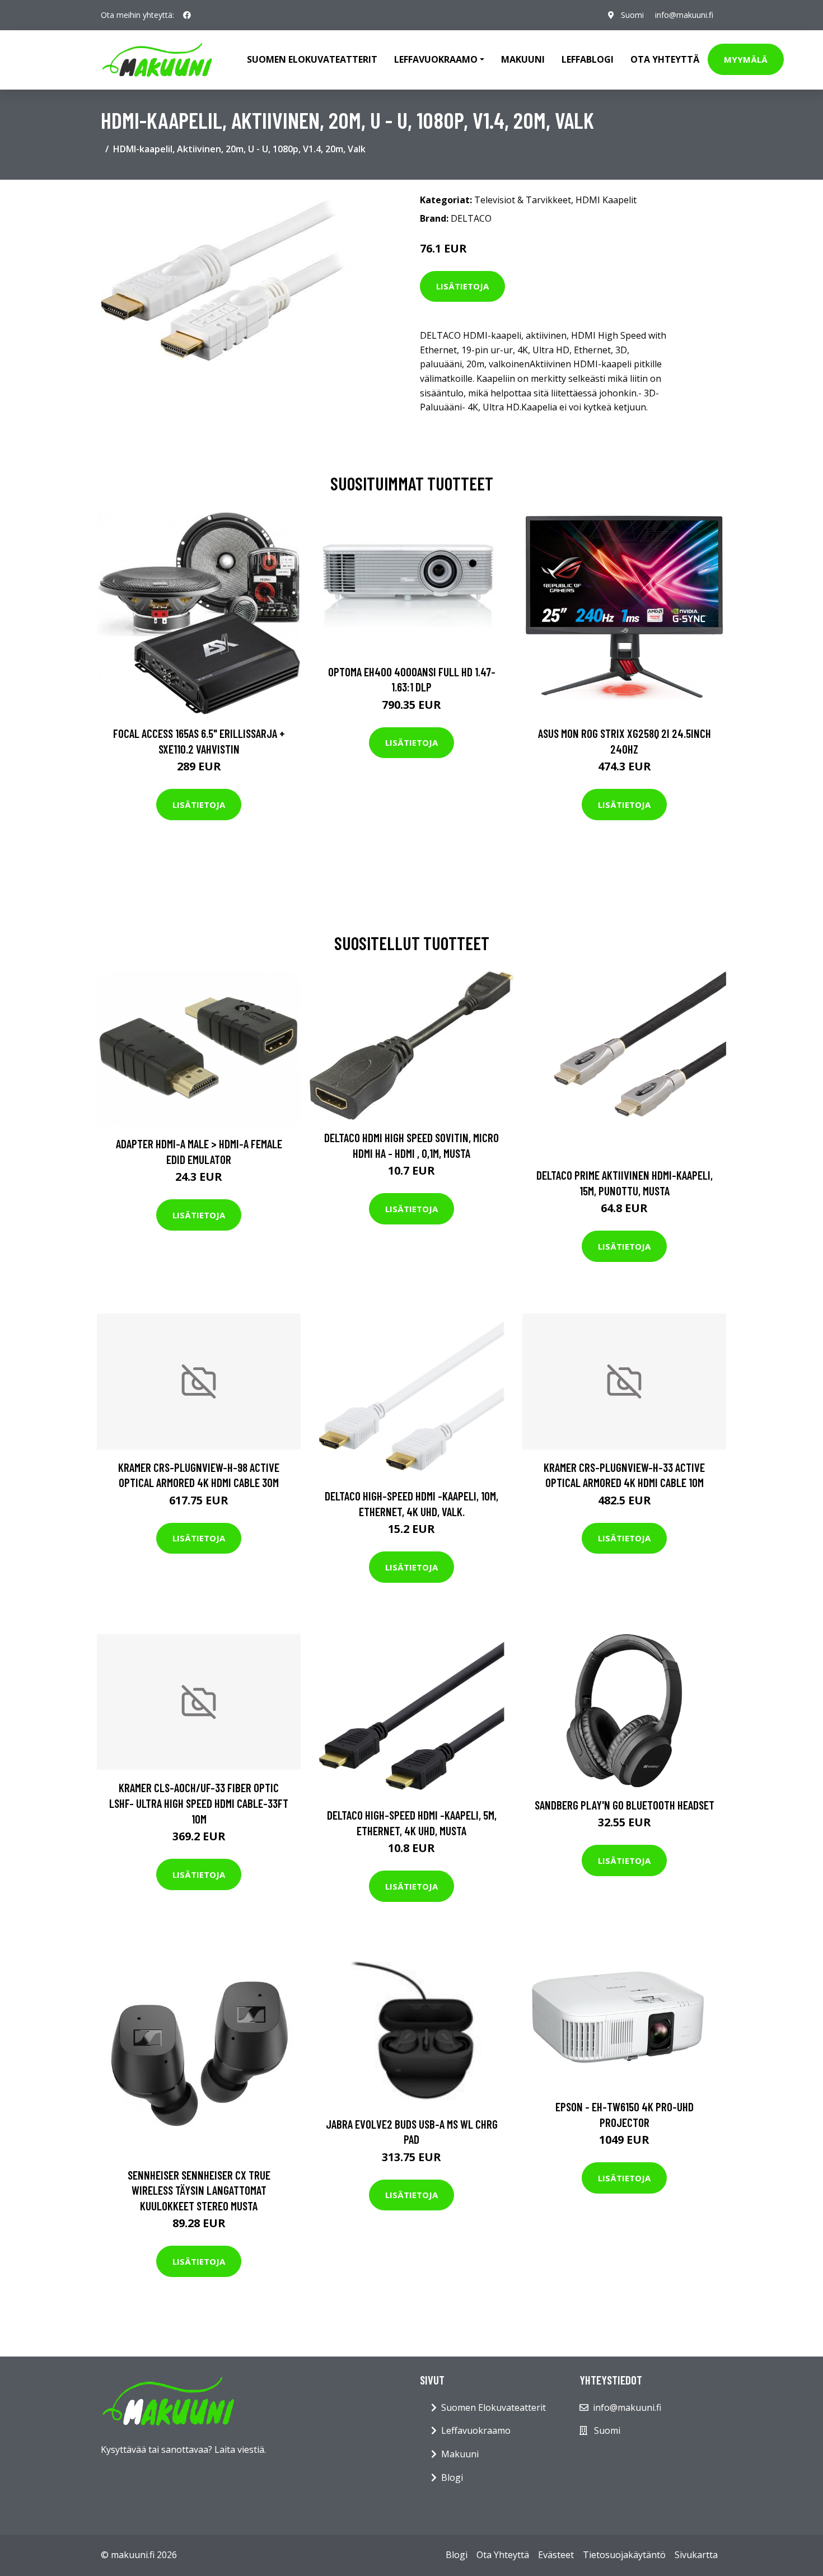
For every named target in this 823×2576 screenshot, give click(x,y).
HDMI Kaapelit (606, 200)
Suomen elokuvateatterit (312, 59)
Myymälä (746, 59)
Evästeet (556, 2555)
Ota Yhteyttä (665, 59)
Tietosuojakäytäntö (624, 2555)
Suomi (632, 15)
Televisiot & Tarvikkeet (523, 200)
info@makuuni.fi (684, 15)
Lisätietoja (462, 286)
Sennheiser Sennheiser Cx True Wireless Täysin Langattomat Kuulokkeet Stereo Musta (199, 2190)
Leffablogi (588, 59)
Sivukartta (696, 2555)
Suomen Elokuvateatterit (494, 2407)
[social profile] (187, 15)
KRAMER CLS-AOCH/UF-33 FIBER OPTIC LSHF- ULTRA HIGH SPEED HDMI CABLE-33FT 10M (199, 1803)
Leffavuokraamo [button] (436, 59)
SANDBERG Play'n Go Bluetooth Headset (625, 1805)
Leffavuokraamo (476, 2430)
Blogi (452, 2477)
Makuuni (523, 59)
